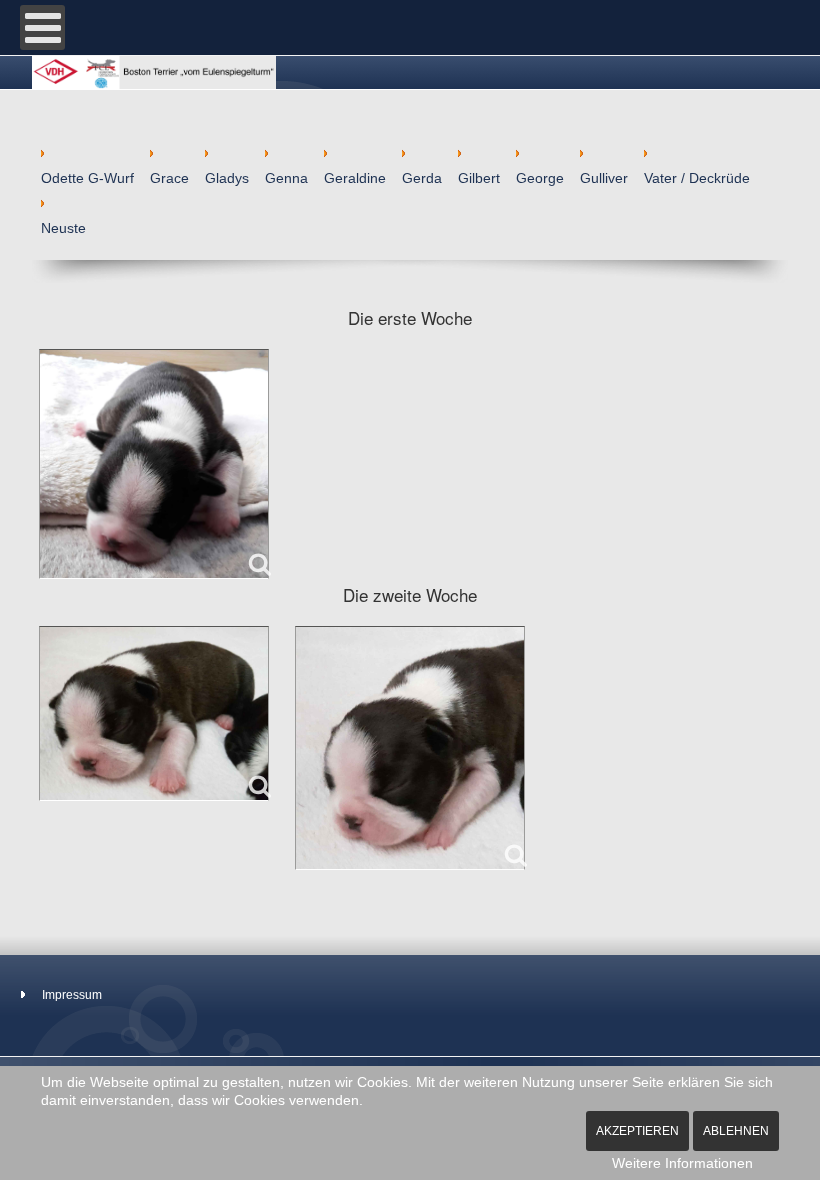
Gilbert (479, 178)
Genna (286, 178)
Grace (169, 178)
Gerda (422, 178)
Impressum (72, 995)
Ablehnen (736, 1131)
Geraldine (355, 178)
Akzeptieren (637, 1131)
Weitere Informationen (682, 1163)
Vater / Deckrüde (697, 178)
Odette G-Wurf (87, 178)
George (540, 178)
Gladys (227, 178)
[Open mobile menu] (42, 27)
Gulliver (604, 178)
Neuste (63, 228)
